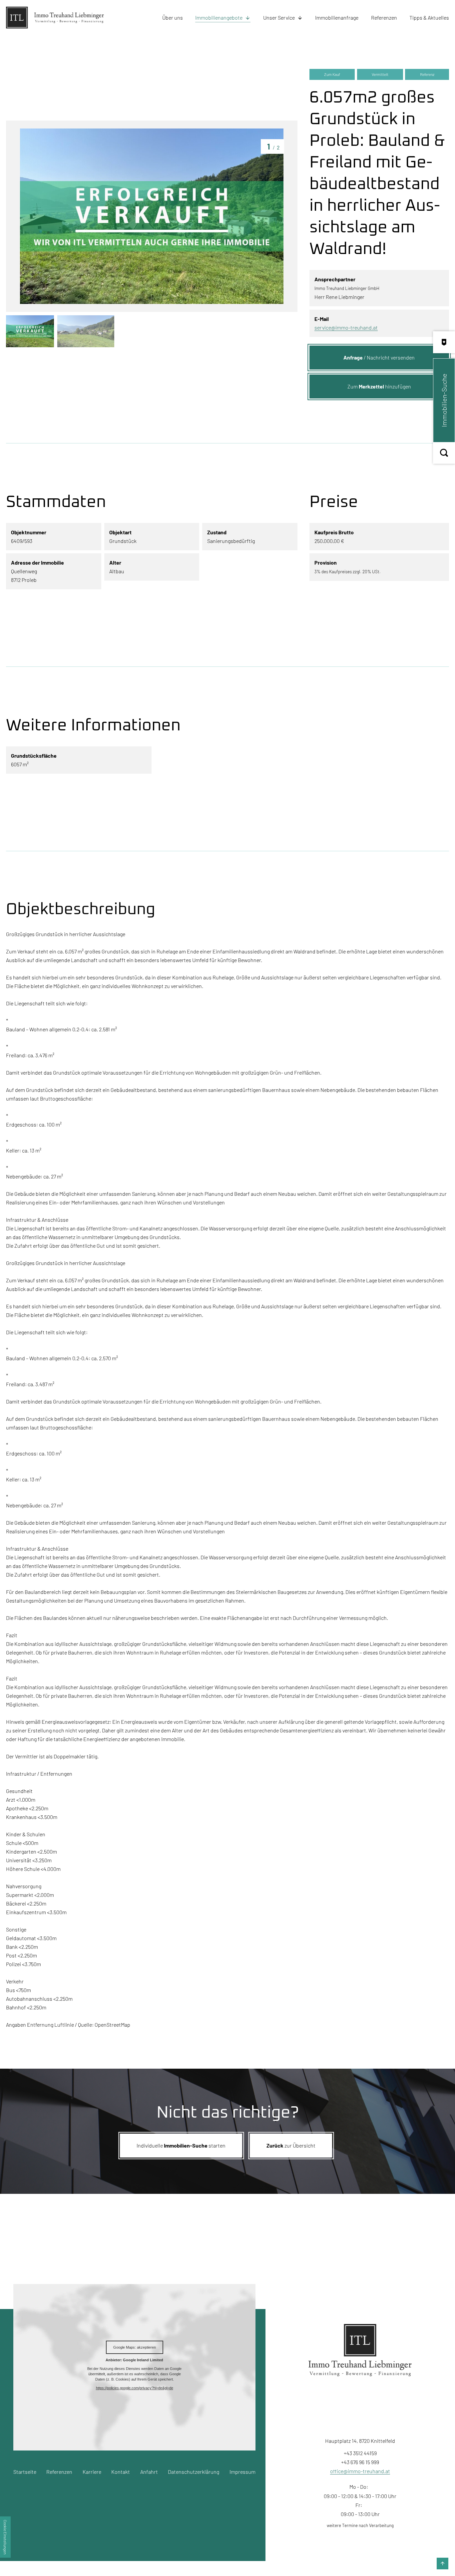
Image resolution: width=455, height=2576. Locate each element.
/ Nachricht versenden (379, 357)
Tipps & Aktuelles (429, 17)
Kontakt (121, 2472)
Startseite (25, 2472)
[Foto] (152, 216)
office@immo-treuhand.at (360, 2471)
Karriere (92, 2472)
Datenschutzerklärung (194, 2472)
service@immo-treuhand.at (346, 327)
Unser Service (279, 17)
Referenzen (384, 17)
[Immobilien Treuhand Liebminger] (44, 18)
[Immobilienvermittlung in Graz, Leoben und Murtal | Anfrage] (444, 342)
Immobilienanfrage (337, 17)
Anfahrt (149, 2472)
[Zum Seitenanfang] (443, 2564)
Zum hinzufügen (379, 386)
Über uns (173, 17)
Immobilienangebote (219, 17)
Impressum (242, 2472)
